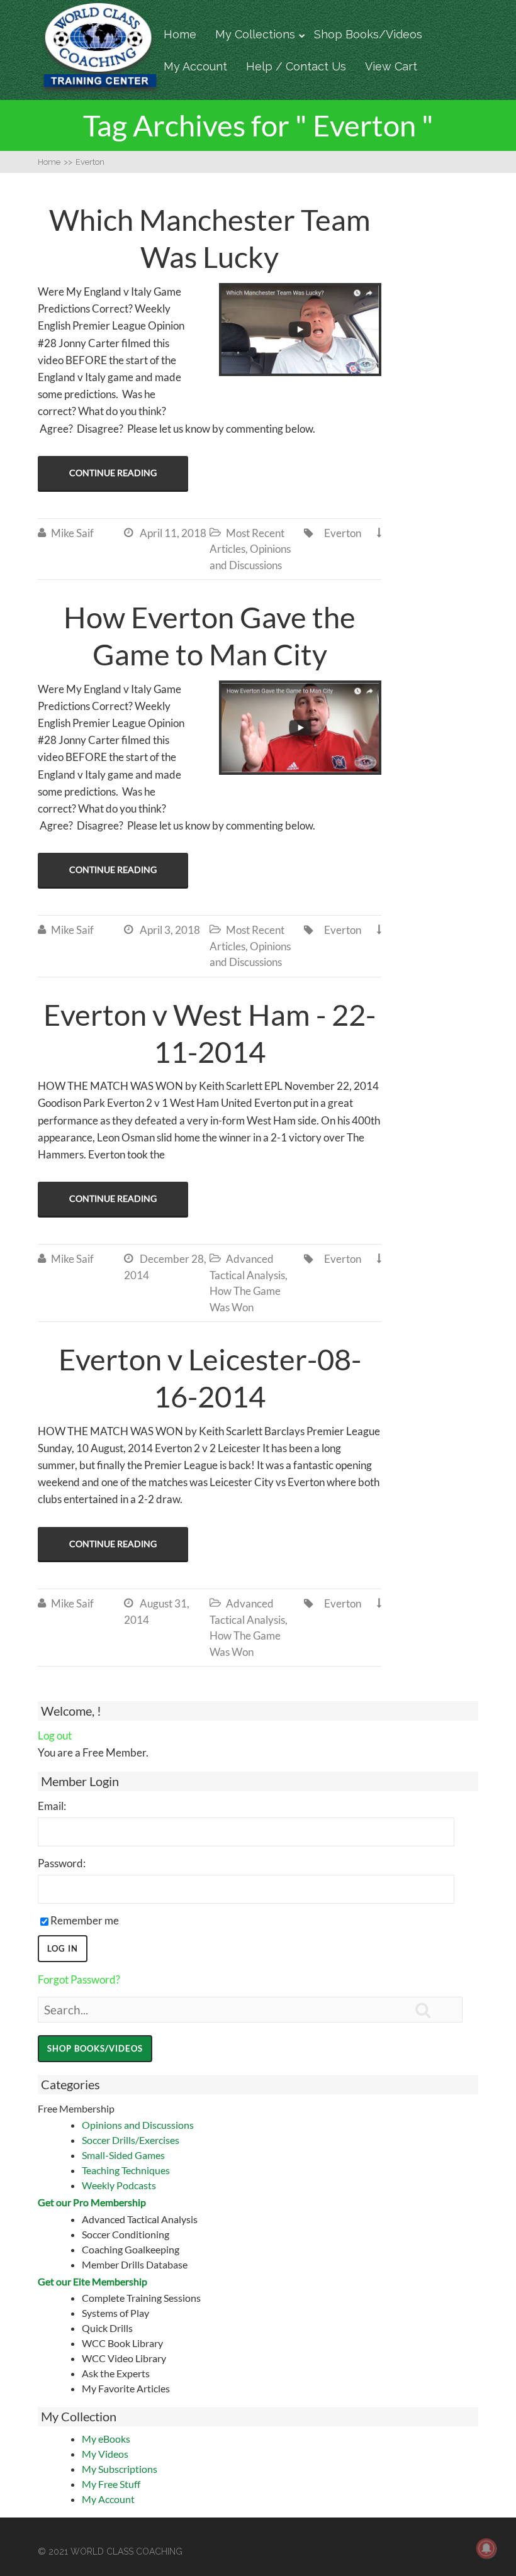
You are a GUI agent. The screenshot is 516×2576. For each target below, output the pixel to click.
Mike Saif (72, 533)
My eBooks (106, 2439)
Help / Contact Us (296, 66)
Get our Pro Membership (92, 2202)
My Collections (255, 34)
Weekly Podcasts (119, 2185)
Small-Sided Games (123, 2155)
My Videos (105, 2454)
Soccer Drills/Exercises (131, 2140)
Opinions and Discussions (138, 2125)
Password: (62, 1863)
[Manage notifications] (486, 2548)
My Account (195, 66)
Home (180, 34)
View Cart (391, 66)
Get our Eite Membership (93, 2281)
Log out (55, 1735)
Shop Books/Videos (368, 34)
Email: (52, 1806)
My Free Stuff (111, 2484)
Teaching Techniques (126, 2170)
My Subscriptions (120, 2469)
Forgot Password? (79, 1979)
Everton (343, 533)
